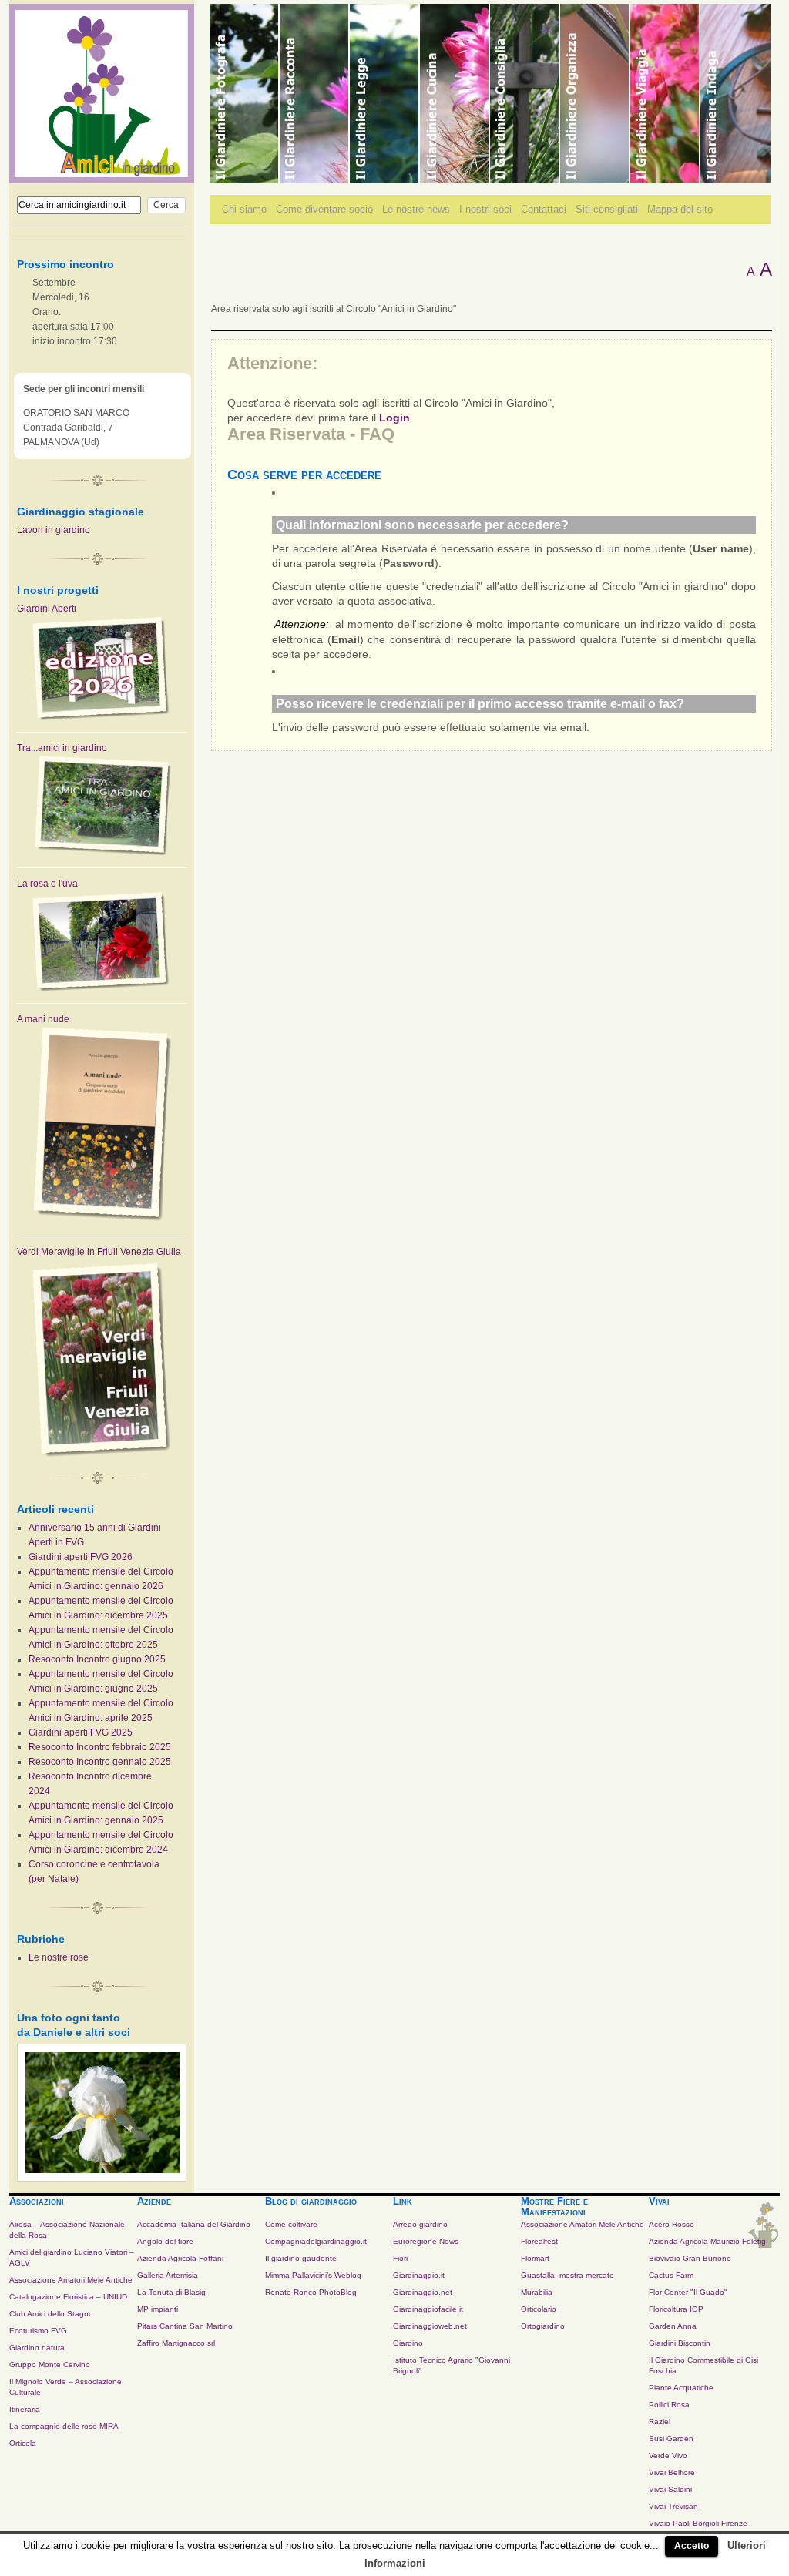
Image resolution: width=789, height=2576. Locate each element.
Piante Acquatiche (681, 2388)
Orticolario (539, 2309)
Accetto (692, 2546)
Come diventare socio (324, 209)
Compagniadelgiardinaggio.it (316, 2241)
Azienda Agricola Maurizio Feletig (707, 2241)
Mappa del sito (680, 209)
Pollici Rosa (669, 2405)
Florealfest (539, 2241)
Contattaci (544, 209)
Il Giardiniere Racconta (315, 94)
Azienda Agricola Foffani (180, 2258)
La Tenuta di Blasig (171, 2292)
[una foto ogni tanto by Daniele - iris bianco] (102, 2170)
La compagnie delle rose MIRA (64, 2426)
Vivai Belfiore (672, 2472)
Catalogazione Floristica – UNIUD (68, 2297)
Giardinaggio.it (419, 2275)
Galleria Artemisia (168, 2275)
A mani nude (43, 1019)
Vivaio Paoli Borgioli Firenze (698, 2523)
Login (394, 418)
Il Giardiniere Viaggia (665, 94)
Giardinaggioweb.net (430, 2326)
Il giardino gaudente (301, 2258)
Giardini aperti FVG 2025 (81, 1732)
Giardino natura (37, 2348)
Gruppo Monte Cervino (50, 2365)
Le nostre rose (59, 1957)
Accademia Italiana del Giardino (194, 2224)
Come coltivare (291, 2224)
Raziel (660, 2422)
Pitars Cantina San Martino (185, 2326)
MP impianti (158, 2309)
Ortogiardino (543, 2326)
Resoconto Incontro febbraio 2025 (100, 1747)
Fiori (400, 2258)
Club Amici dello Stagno (51, 2314)
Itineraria (25, 2409)
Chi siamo (244, 209)
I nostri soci (485, 209)
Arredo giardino (420, 2224)
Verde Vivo (668, 2455)
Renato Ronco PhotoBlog (311, 2292)
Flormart (535, 2258)
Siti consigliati (607, 209)
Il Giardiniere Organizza (595, 94)
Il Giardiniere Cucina (455, 94)
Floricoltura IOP (676, 2309)
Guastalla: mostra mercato (567, 2275)
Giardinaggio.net (423, 2292)
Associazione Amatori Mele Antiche (71, 2280)
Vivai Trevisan (673, 2506)
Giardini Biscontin (680, 2343)
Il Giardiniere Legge (385, 94)
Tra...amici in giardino (62, 748)
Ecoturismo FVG (38, 2331)
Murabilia (537, 2292)
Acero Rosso (671, 2224)
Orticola (23, 2443)
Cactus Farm (671, 2275)
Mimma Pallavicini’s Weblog (313, 2275)
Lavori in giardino (54, 530)
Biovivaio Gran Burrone (690, 2258)
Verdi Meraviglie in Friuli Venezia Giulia (99, 1252)
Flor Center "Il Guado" (688, 2292)
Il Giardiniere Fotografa (245, 94)
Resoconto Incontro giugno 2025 (97, 1659)
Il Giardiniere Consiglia (525, 94)
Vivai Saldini (670, 2489)
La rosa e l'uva (47, 884)
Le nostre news (416, 209)
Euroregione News (426, 2241)
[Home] (102, 176)
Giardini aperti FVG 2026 (81, 1557)
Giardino (408, 2343)
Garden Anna (673, 2326)
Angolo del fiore (165, 2241)
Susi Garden (671, 2438)
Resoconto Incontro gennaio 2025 (100, 1762)
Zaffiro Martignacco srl (176, 2343)
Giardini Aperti (47, 609)
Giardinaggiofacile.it (428, 2309)
